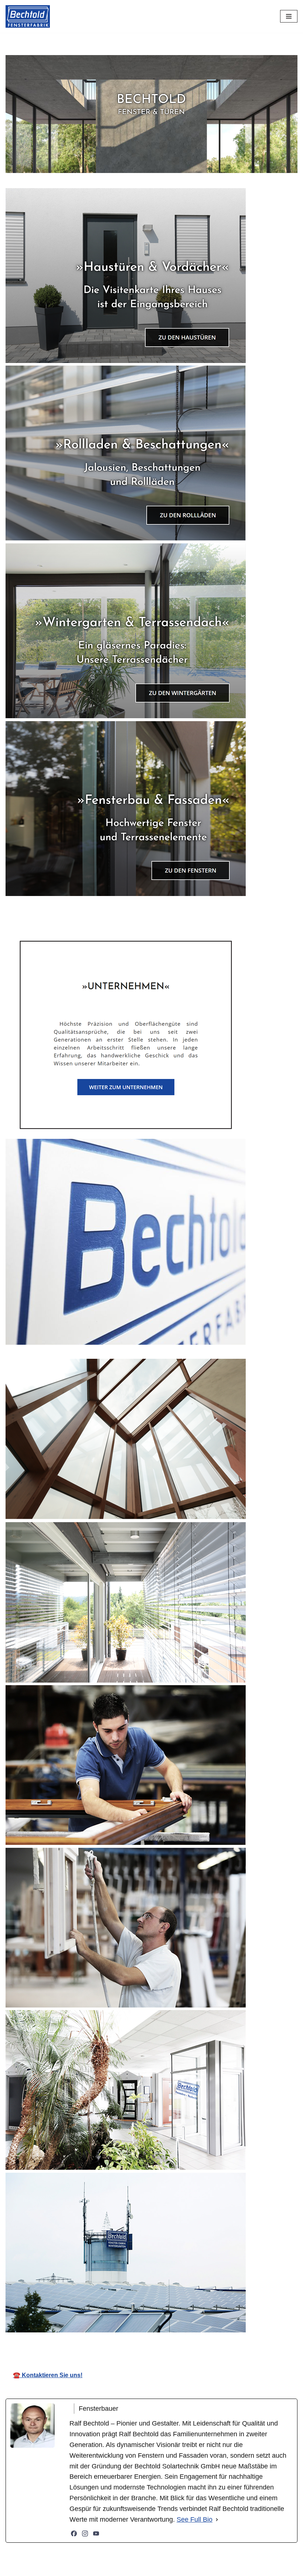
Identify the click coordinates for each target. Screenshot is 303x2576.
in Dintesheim (232, 2343)
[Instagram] (85, 2533)
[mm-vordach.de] (28, 16)
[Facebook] (74, 2533)
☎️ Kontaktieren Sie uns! (48, 2375)
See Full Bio (195, 2519)
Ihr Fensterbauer (160, 2343)
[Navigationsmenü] (289, 16)
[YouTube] (96, 2533)
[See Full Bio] (217, 2520)
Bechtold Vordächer (79, 2343)
